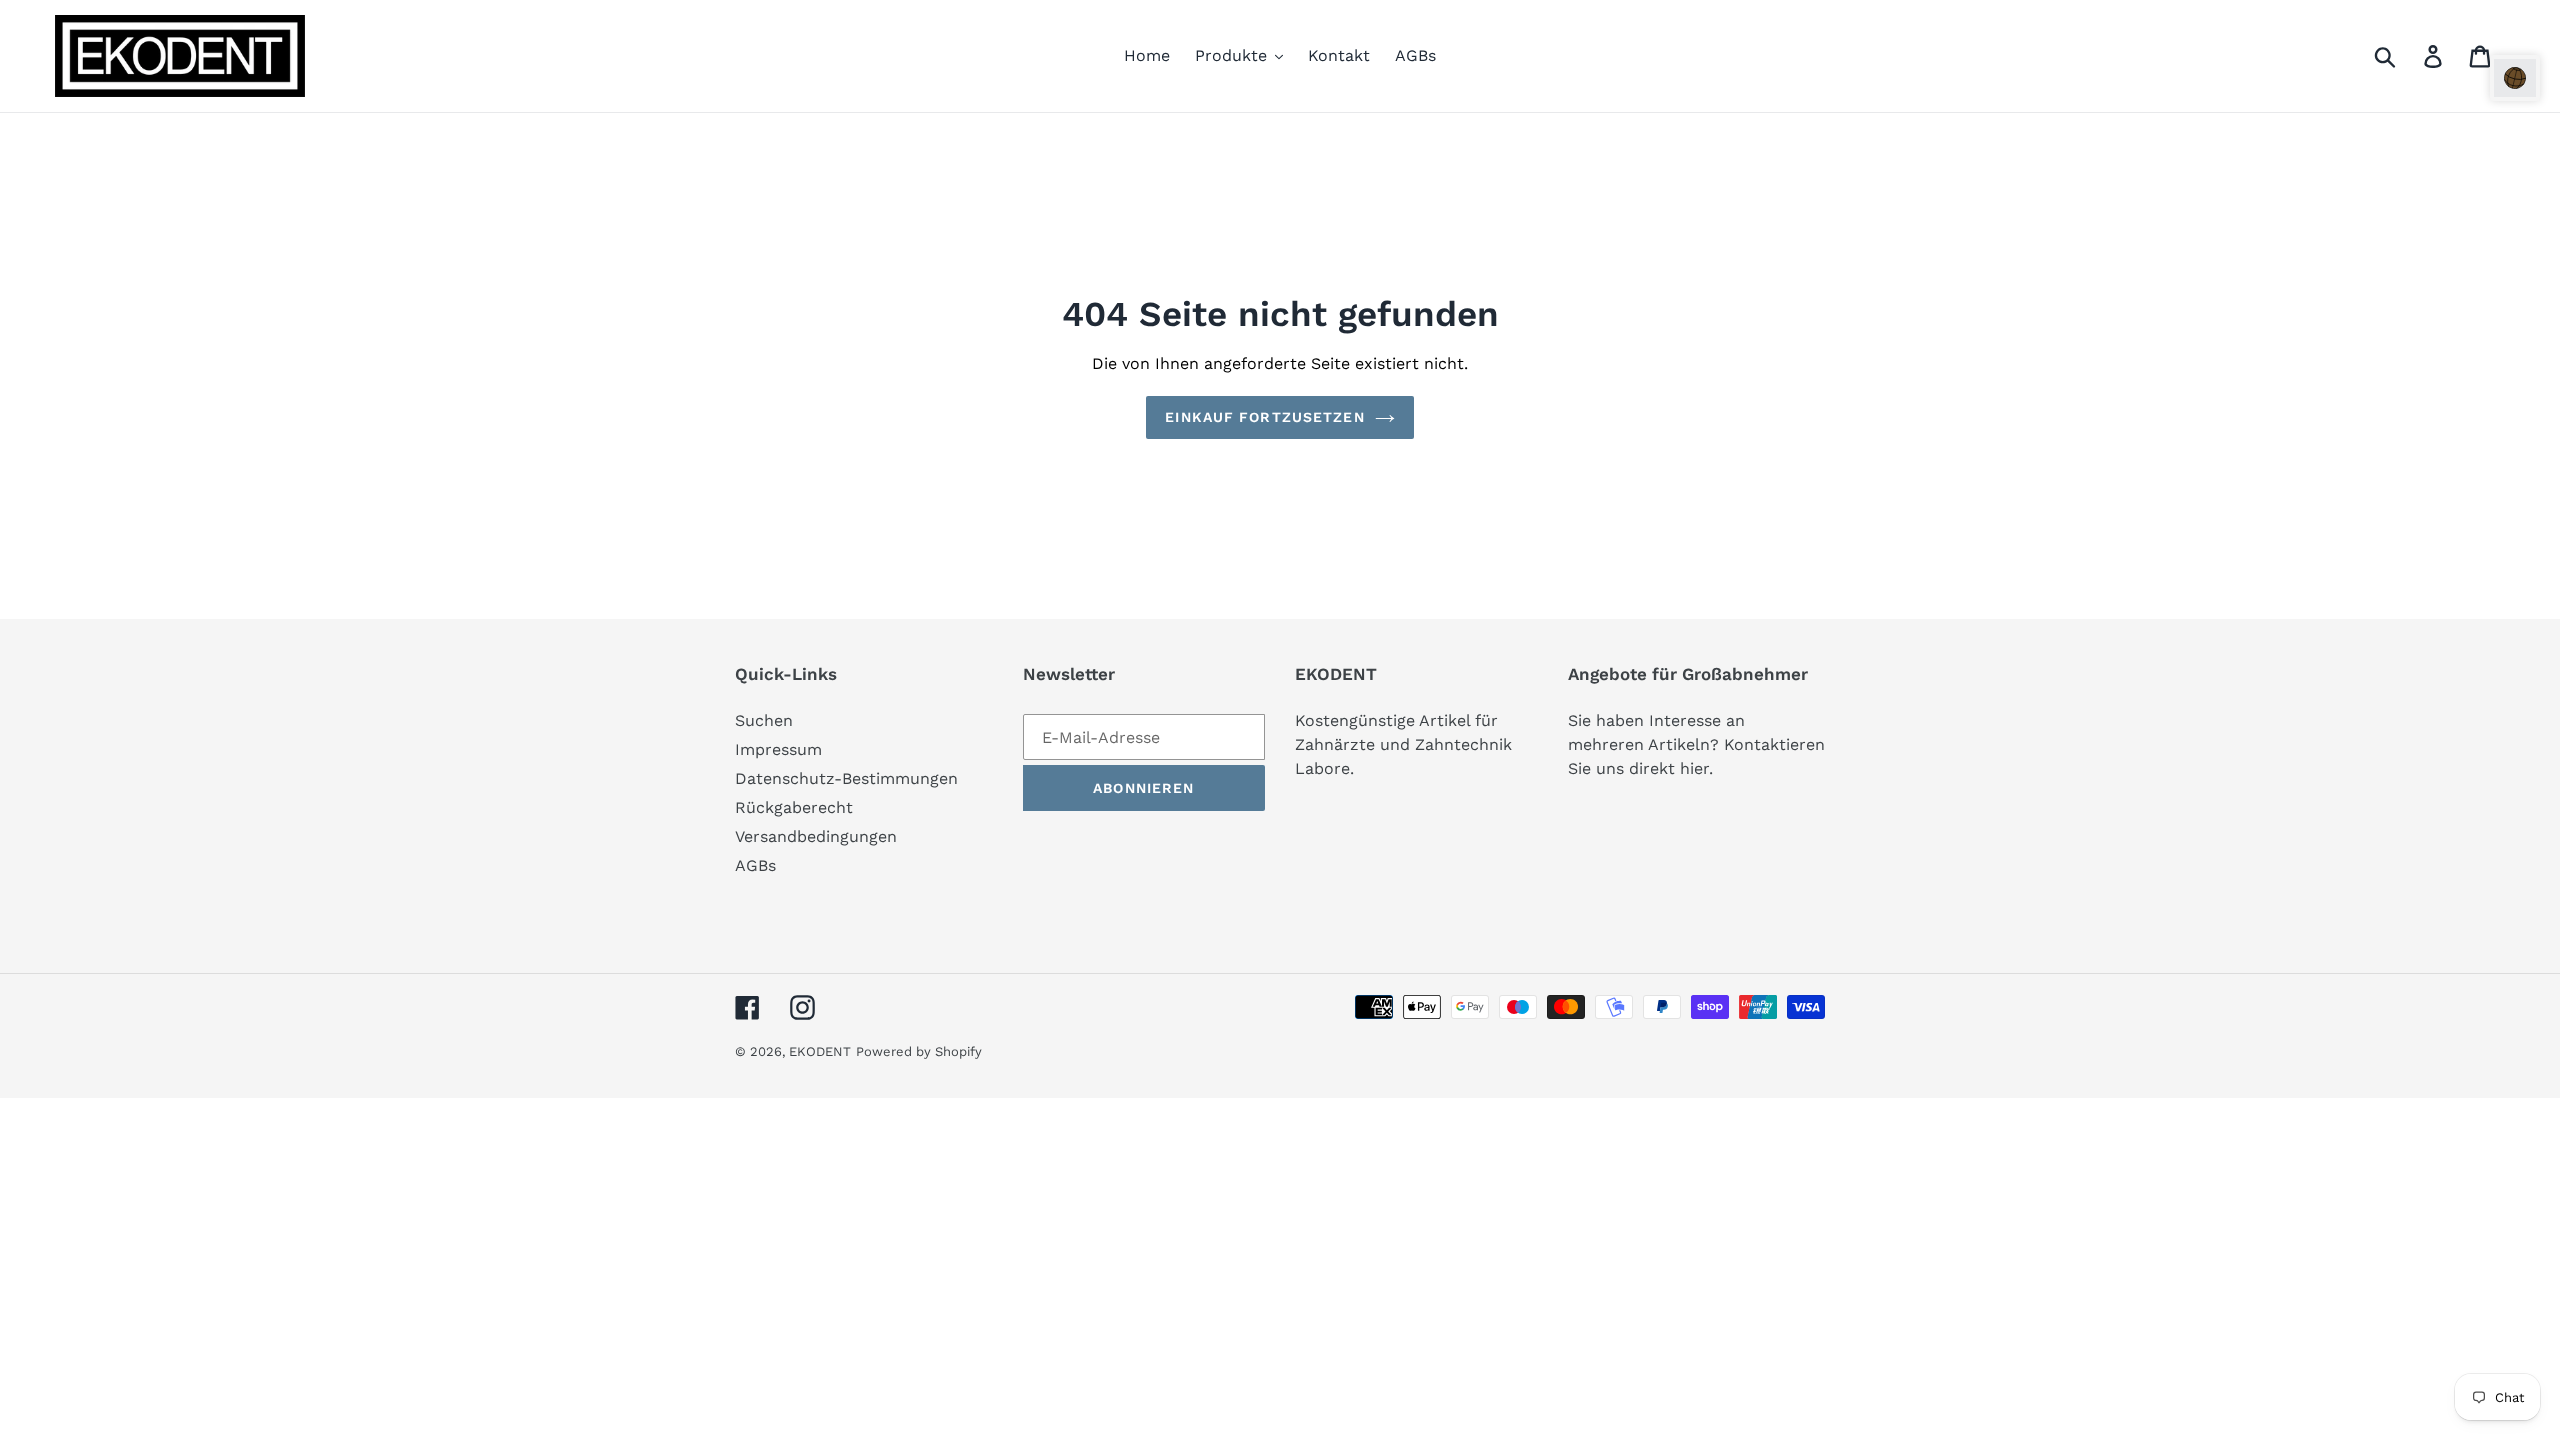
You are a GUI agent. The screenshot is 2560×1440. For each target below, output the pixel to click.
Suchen (764, 720)
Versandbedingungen (816, 836)
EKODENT (820, 1051)
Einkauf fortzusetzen (1264, 417)
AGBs (755, 865)
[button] (2515, 78)
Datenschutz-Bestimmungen (846, 778)
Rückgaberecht (794, 807)
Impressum (778, 749)
